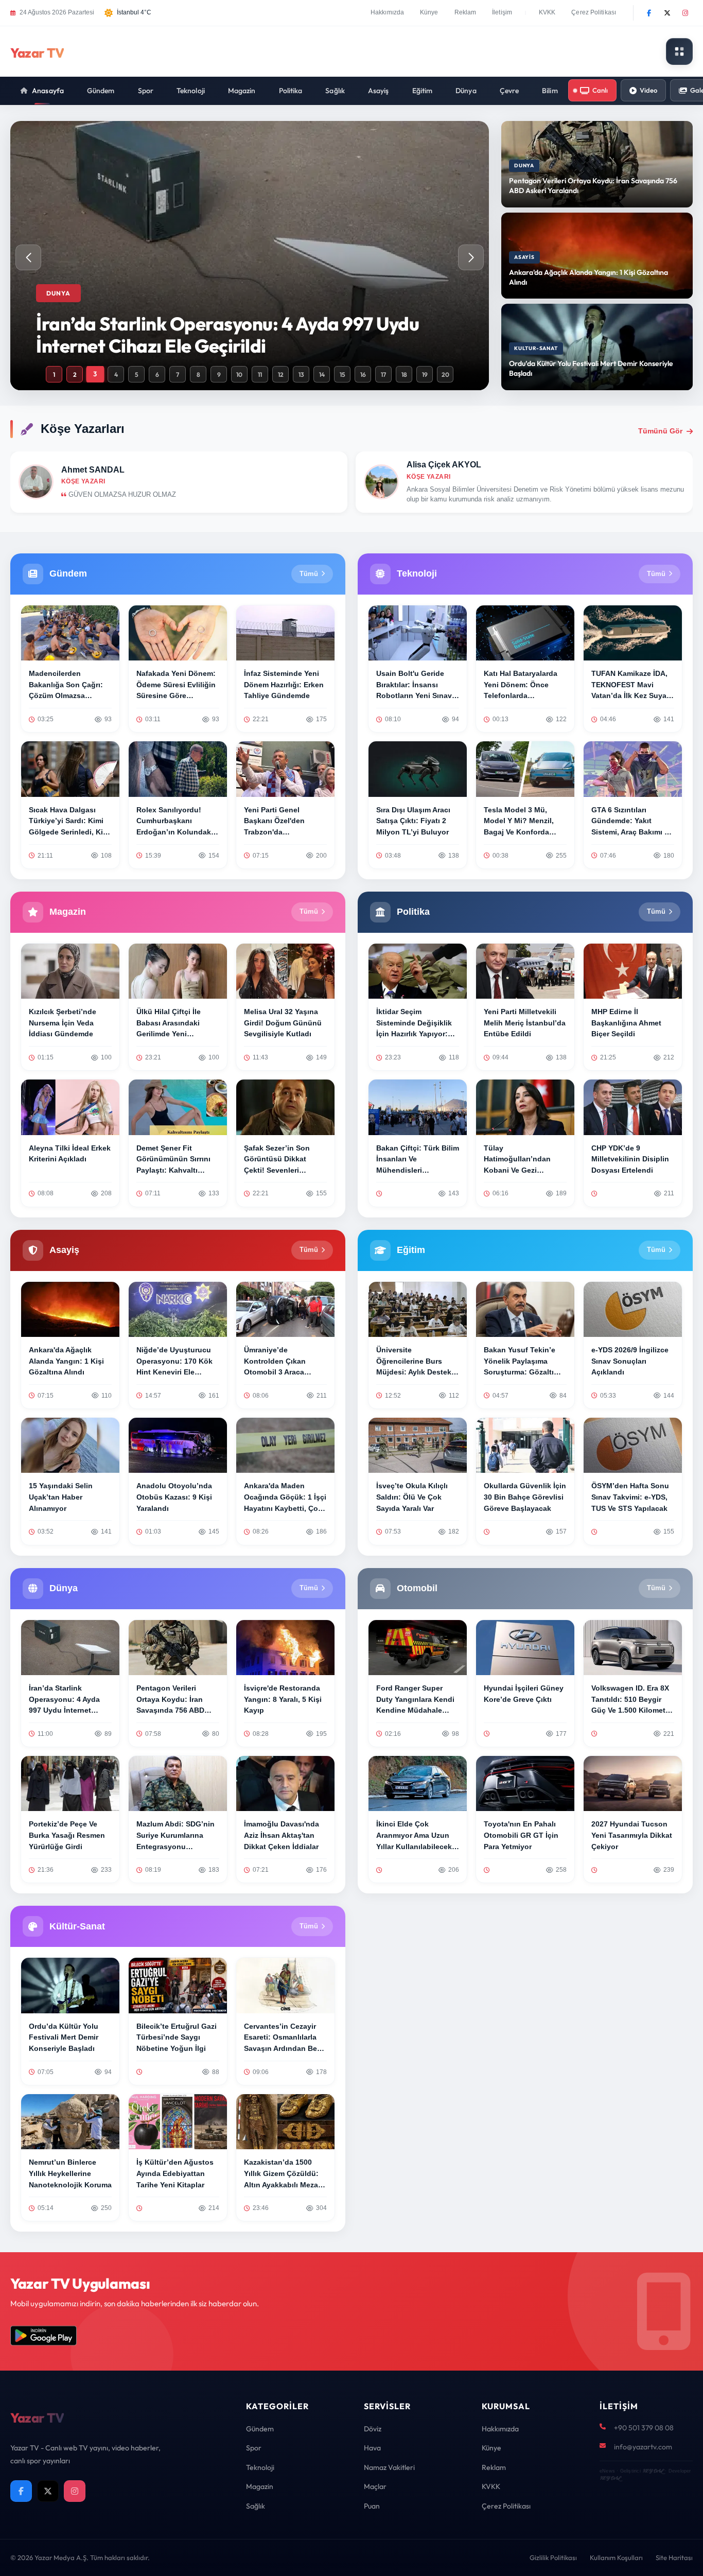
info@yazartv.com (643, 2447)
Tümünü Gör (660, 431)
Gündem (101, 91)
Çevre (509, 91)
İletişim (502, 12)
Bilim (550, 91)
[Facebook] (649, 13)
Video (648, 90)
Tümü (309, 574)
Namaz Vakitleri (389, 2467)
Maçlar (375, 2486)
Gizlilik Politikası (553, 2557)
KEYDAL (653, 2471)
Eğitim (423, 91)
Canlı (600, 90)
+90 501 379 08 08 (644, 2428)
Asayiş (379, 91)
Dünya (466, 91)
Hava (372, 2448)
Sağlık (335, 91)
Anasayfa (48, 91)
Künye (429, 12)
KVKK (547, 12)
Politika (291, 91)
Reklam (465, 12)
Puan (372, 2506)
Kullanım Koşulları (616, 2557)
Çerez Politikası (594, 12)
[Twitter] (667, 13)
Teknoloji (191, 91)
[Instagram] (685, 13)
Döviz (373, 2429)
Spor (146, 91)
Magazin (242, 91)
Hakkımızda (387, 12)
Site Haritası (674, 2557)
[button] (471, 257)
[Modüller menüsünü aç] (679, 51)
